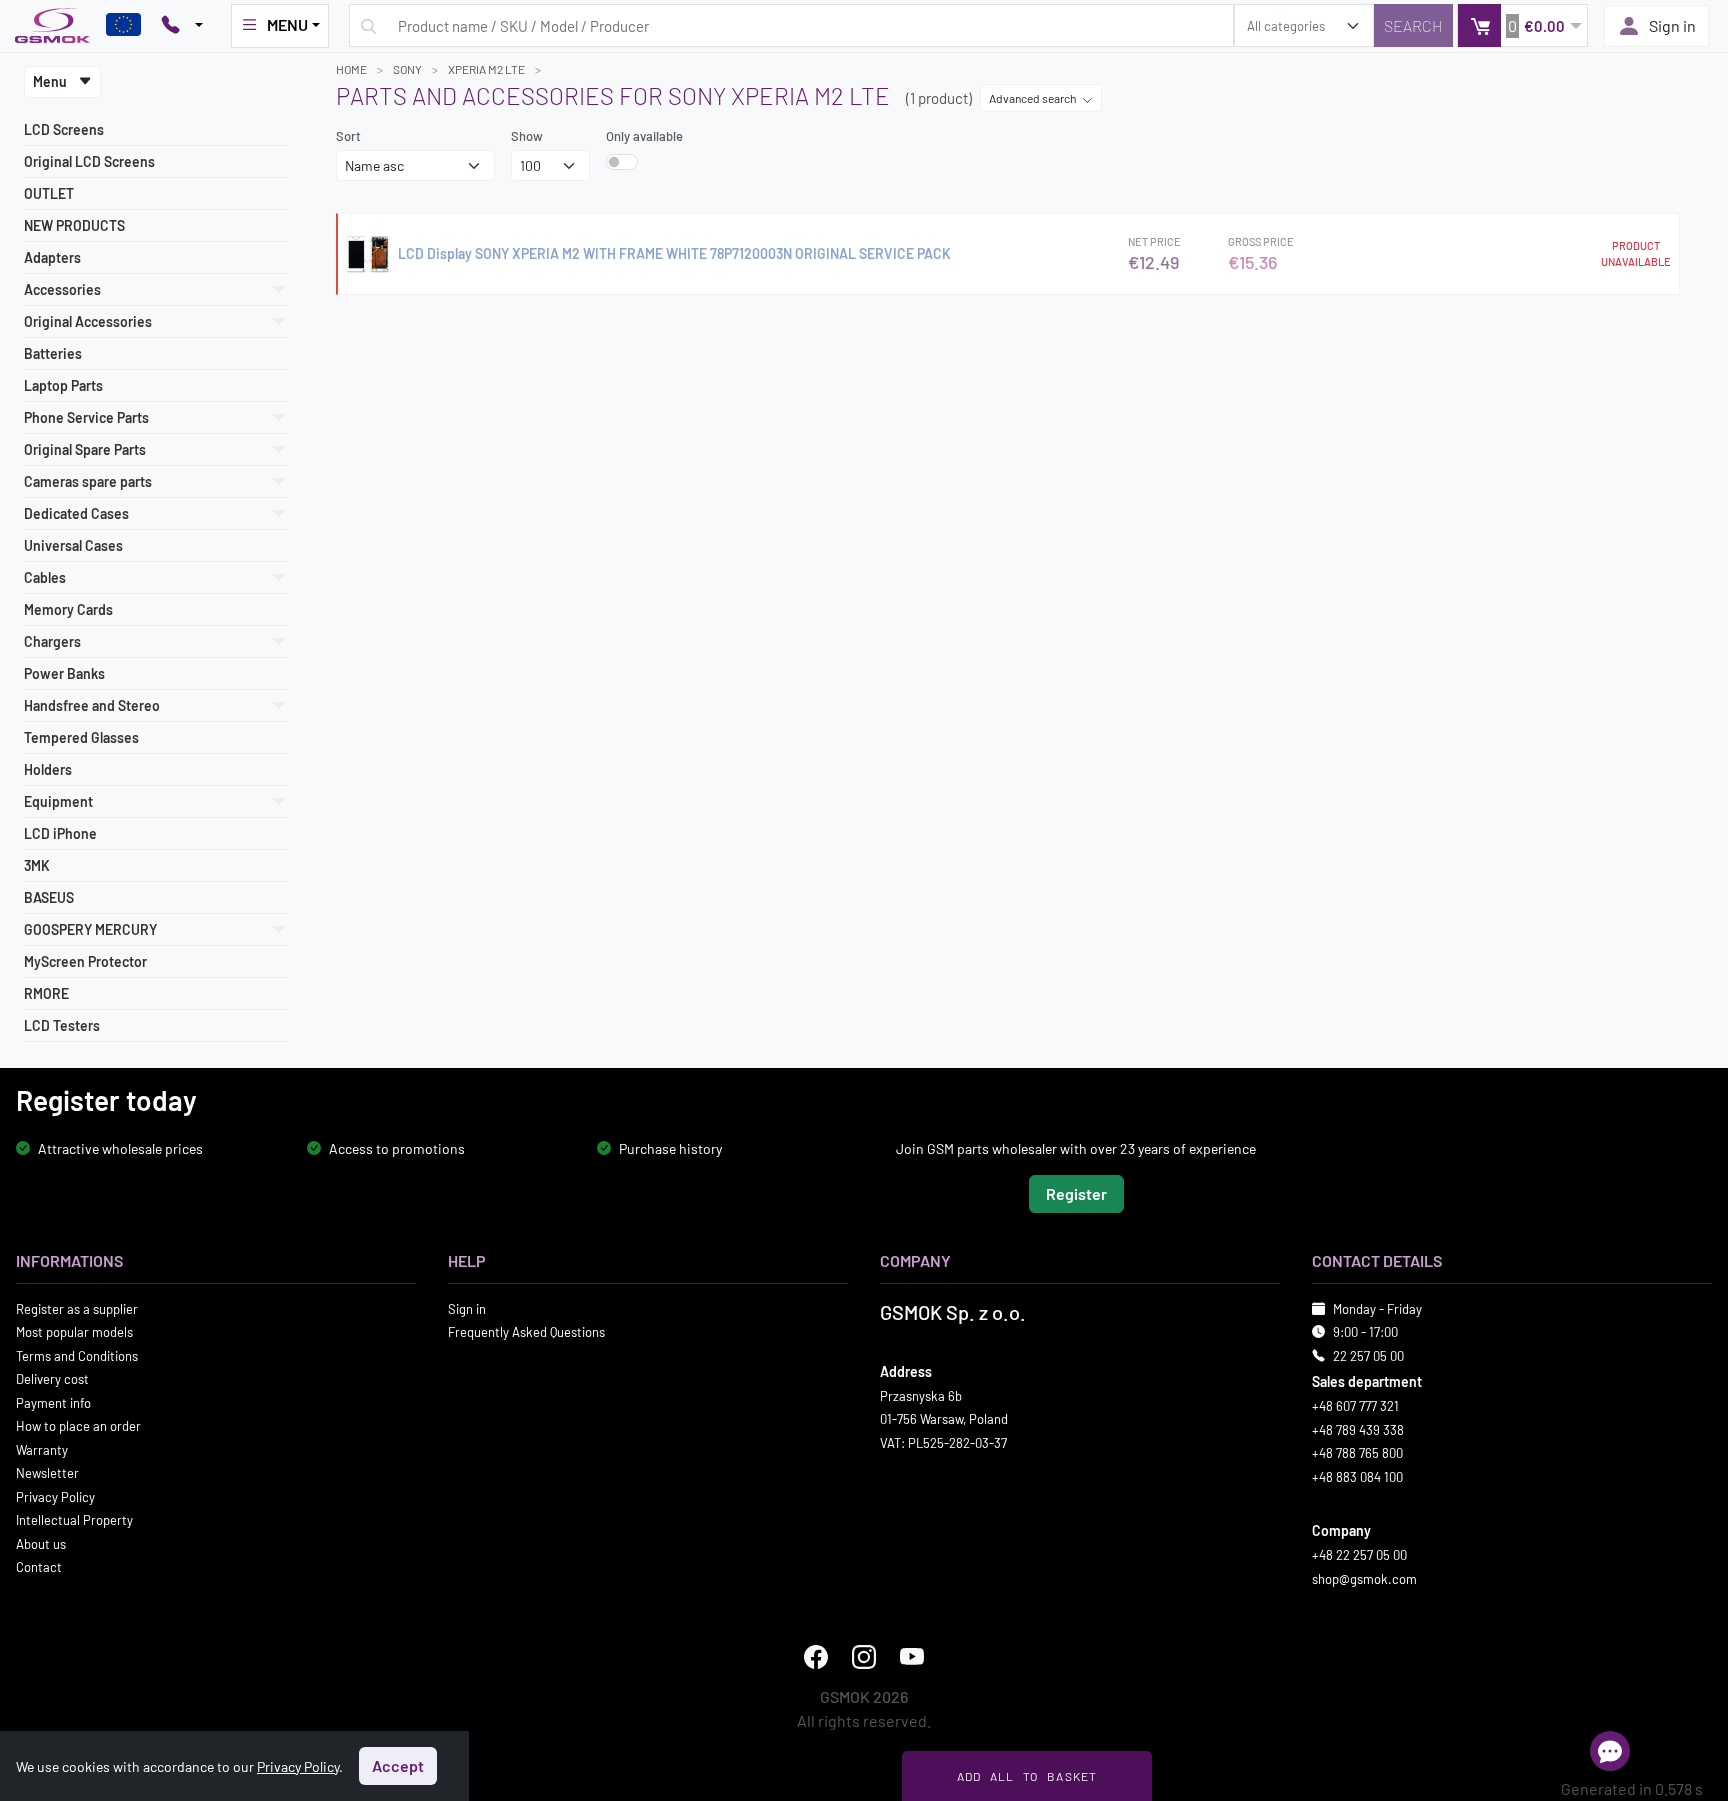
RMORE (46, 993)
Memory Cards (68, 609)
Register (1076, 1192)
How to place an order (78, 1426)
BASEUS (49, 897)
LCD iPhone (60, 833)
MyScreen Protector (85, 961)
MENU (287, 24)
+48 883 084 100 (1357, 1476)
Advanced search (1033, 98)
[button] (1522, 25)
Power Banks (64, 673)
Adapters (52, 257)
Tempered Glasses (81, 737)
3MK (37, 865)
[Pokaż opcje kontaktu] (182, 26)
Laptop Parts (63, 385)
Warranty (42, 1449)
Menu (51, 81)
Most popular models (74, 1332)
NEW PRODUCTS (74, 225)
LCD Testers (62, 1025)
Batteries (53, 353)
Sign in (1672, 25)
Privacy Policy (55, 1496)
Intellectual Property (74, 1520)
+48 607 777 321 (1355, 1406)
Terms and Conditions (77, 1355)
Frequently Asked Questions (526, 1332)
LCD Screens (64, 129)
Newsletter (47, 1473)
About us (41, 1543)
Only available (644, 136)
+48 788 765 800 (1357, 1453)
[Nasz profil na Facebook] (816, 1657)
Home (351, 69)
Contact (39, 1567)
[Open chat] (1610, 1751)
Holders (48, 769)
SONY (407, 69)
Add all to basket (1027, 1776)
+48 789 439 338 (1358, 1429)
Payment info (53, 1402)
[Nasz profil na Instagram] (864, 1657)
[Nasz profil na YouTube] (912, 1657)
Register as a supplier (77, 1308)
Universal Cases (73, 545)
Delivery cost (52, 1379)
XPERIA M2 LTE (486, 69)
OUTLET (49, 193)
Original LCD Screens (89, 161)
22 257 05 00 (1368, 1355)
